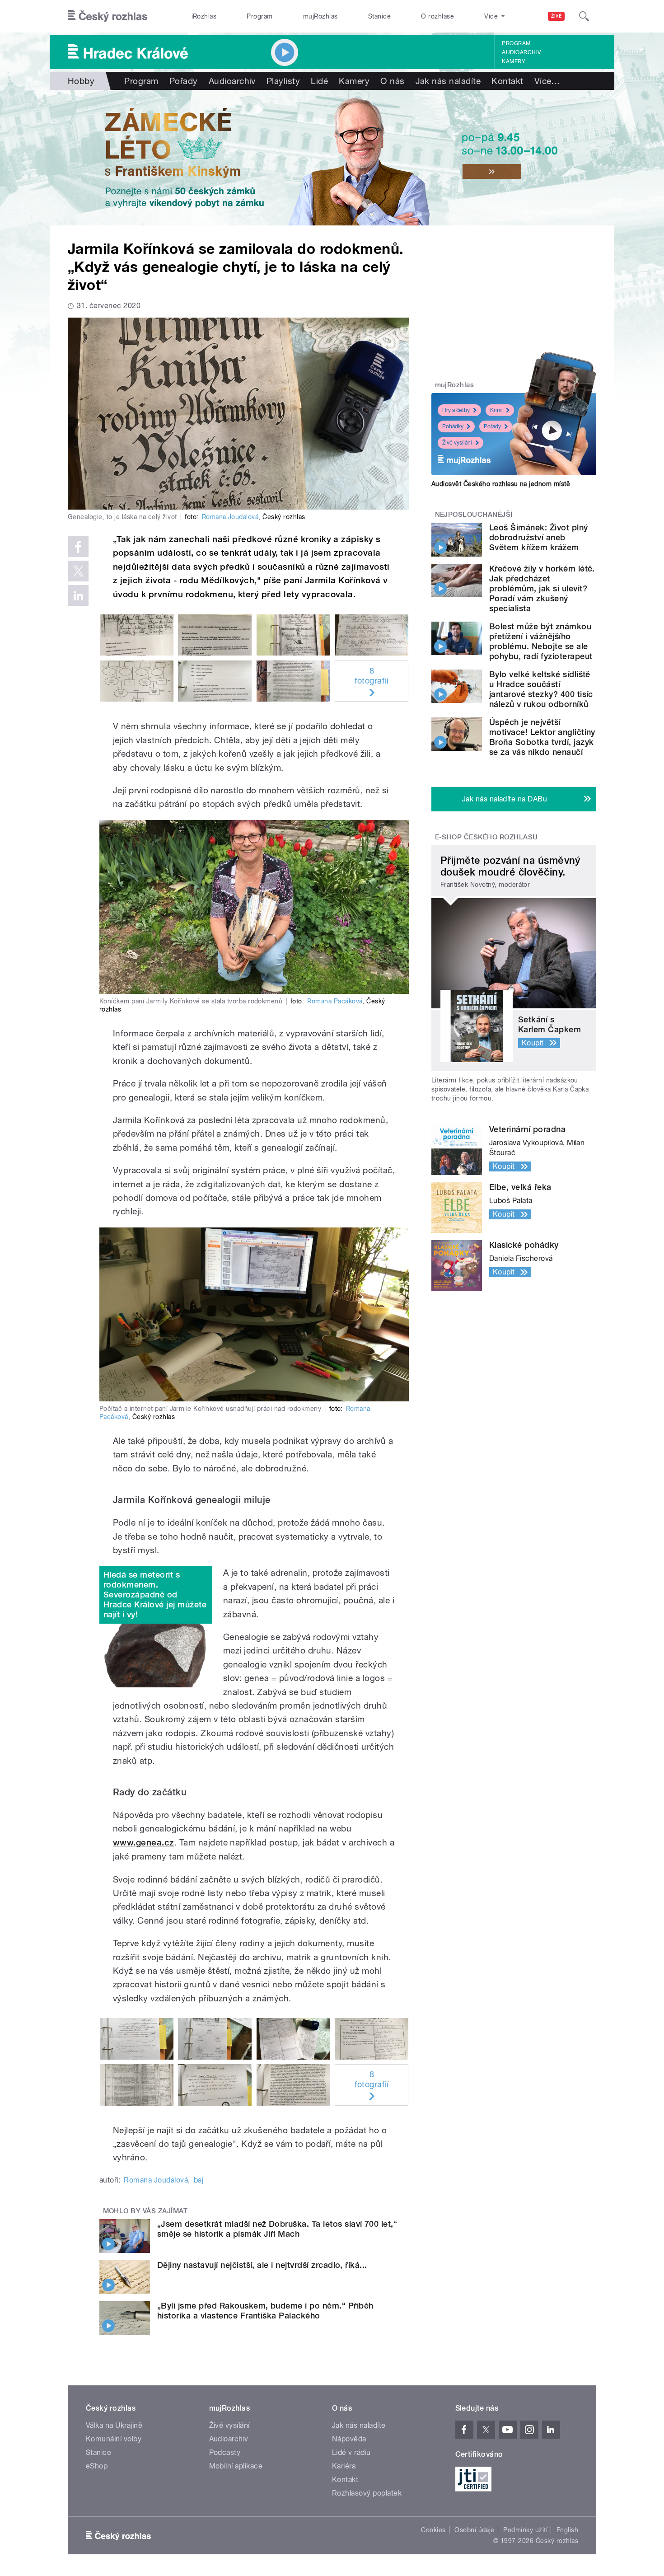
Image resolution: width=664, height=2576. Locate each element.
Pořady (184, 81)
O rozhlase (437, 16)
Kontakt (507, 81)
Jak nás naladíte (448, 81)
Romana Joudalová (230, 517)
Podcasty (225, 2452)
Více (547, 81)
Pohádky (453, 426)
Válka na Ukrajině (114, 2425)
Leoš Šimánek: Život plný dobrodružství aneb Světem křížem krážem (539, 537)
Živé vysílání (457, 443)
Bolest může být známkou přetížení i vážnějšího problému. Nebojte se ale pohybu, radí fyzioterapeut (541, 641)
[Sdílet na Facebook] (78, 547)
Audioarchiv (521, 52)
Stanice (379, 16)
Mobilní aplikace (236, 2466)
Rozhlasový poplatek (367, 2493)
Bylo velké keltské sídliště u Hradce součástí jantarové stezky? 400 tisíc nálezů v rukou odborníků (541, 689)
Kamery (514, 61)
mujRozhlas (320, 16)
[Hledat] (584, 16)
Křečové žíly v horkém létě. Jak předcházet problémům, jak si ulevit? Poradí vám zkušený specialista (542, 588)
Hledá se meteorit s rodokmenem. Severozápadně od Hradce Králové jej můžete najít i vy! (155, 1595)
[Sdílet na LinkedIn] (78, 595)
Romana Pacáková (335, 1001)
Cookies (433, 2530)
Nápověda (349, 2439)
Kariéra (344, 2466)
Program (260, 16)
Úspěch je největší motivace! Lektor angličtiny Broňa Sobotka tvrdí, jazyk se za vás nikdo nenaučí (542, 737)
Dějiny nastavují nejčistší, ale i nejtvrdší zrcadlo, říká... (262, 2265)
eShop (97, 2466)
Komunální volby (114, 2439)
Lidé (319, 81)
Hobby (81, 81)
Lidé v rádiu (351, 2452)
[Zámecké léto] (332, 158)
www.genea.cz (144, 1843)
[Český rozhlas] (108, 16)
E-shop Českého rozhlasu (486, 837)
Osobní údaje (475, 2530)
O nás (392, 81)
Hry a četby (456, 410)
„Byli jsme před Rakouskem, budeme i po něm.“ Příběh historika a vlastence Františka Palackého (265, 2311)
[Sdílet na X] (78, 571)
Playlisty (283, 81)
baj (199, 2180)
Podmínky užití (525, 2530)
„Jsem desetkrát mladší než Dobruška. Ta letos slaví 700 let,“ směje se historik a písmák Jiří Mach (277, 2229)
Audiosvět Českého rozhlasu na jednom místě (501, 484)
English (567, 2530)
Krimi (496, 410)
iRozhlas (204, 16)
